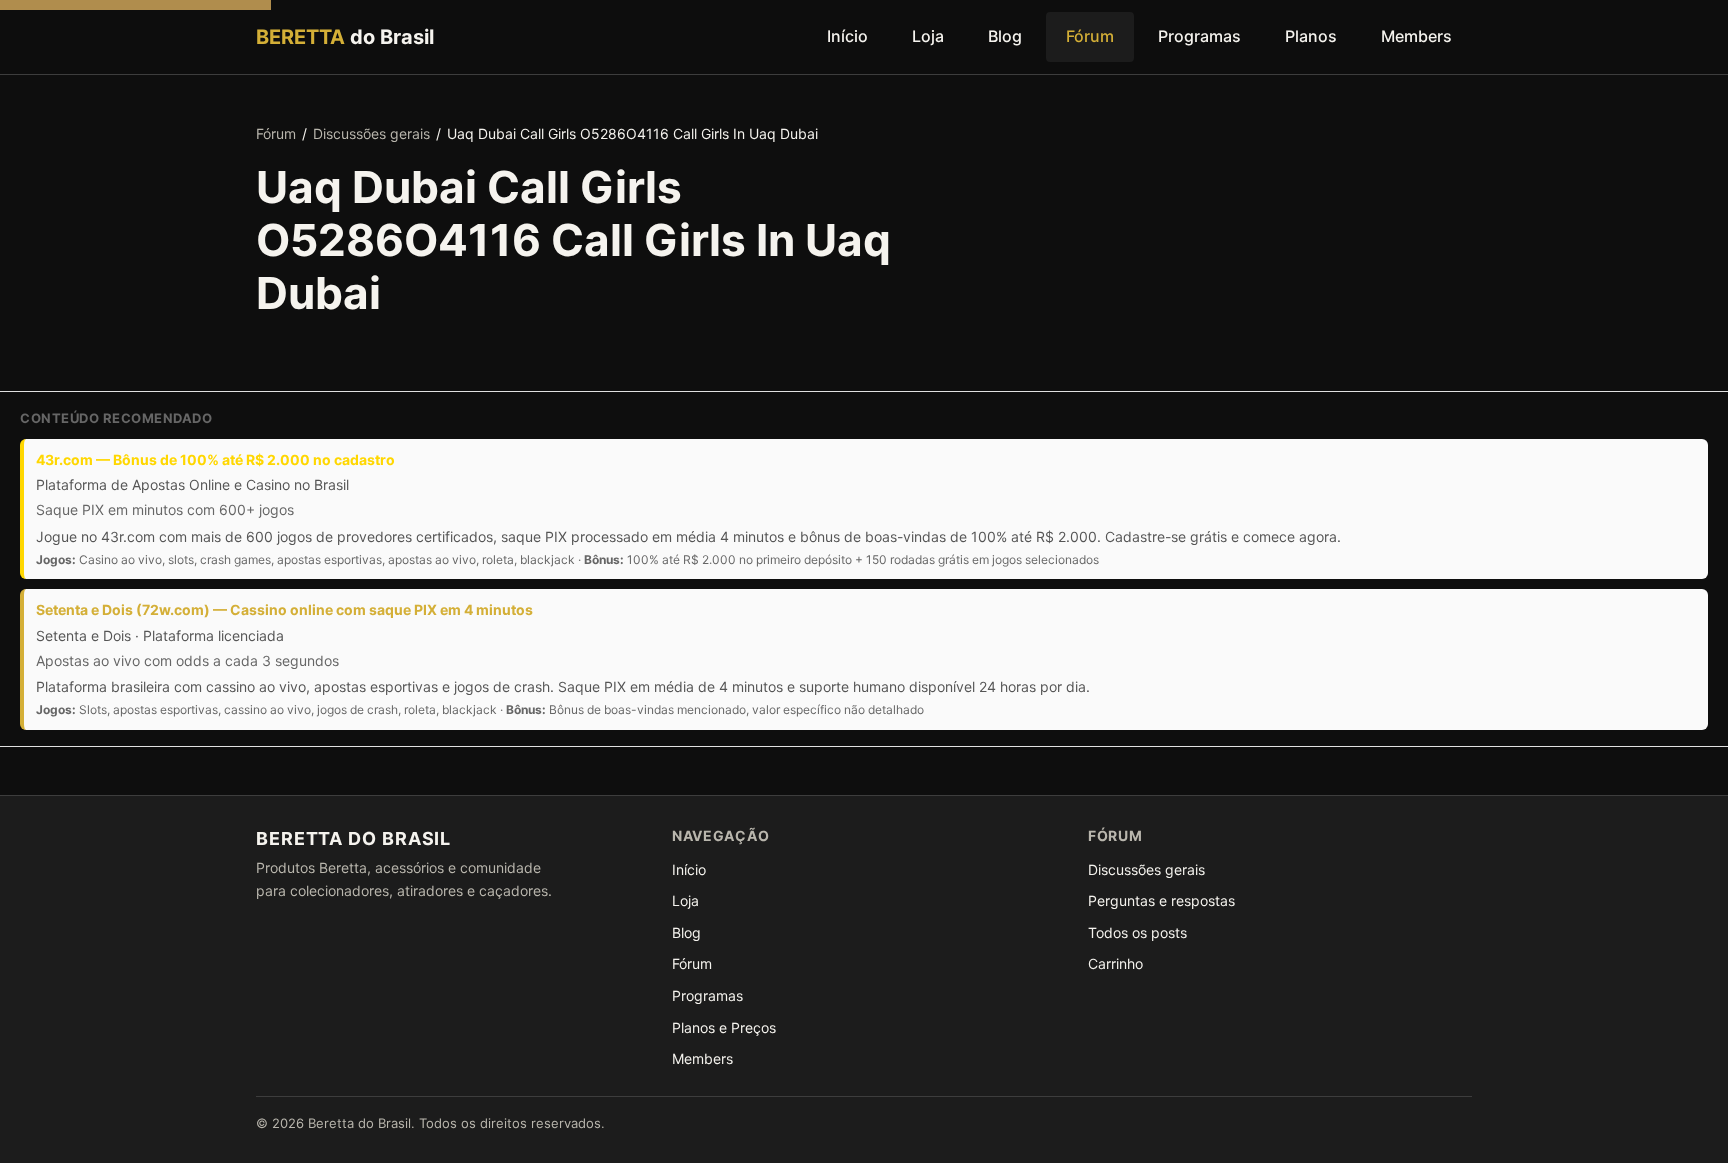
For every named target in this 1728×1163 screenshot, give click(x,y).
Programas (1199, 36)
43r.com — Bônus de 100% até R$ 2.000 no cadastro (215, 459)
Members (1416, 36)
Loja (928, 36)
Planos (1311, 36)
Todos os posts (1137, 932)
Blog (1005, 36)
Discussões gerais (371, 133)
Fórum (1090, 36)
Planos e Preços (724, 1027)
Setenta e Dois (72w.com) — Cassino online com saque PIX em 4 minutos (284, 609)
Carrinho (1115, 963)
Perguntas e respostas (1161, 900)
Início (847, 36)
